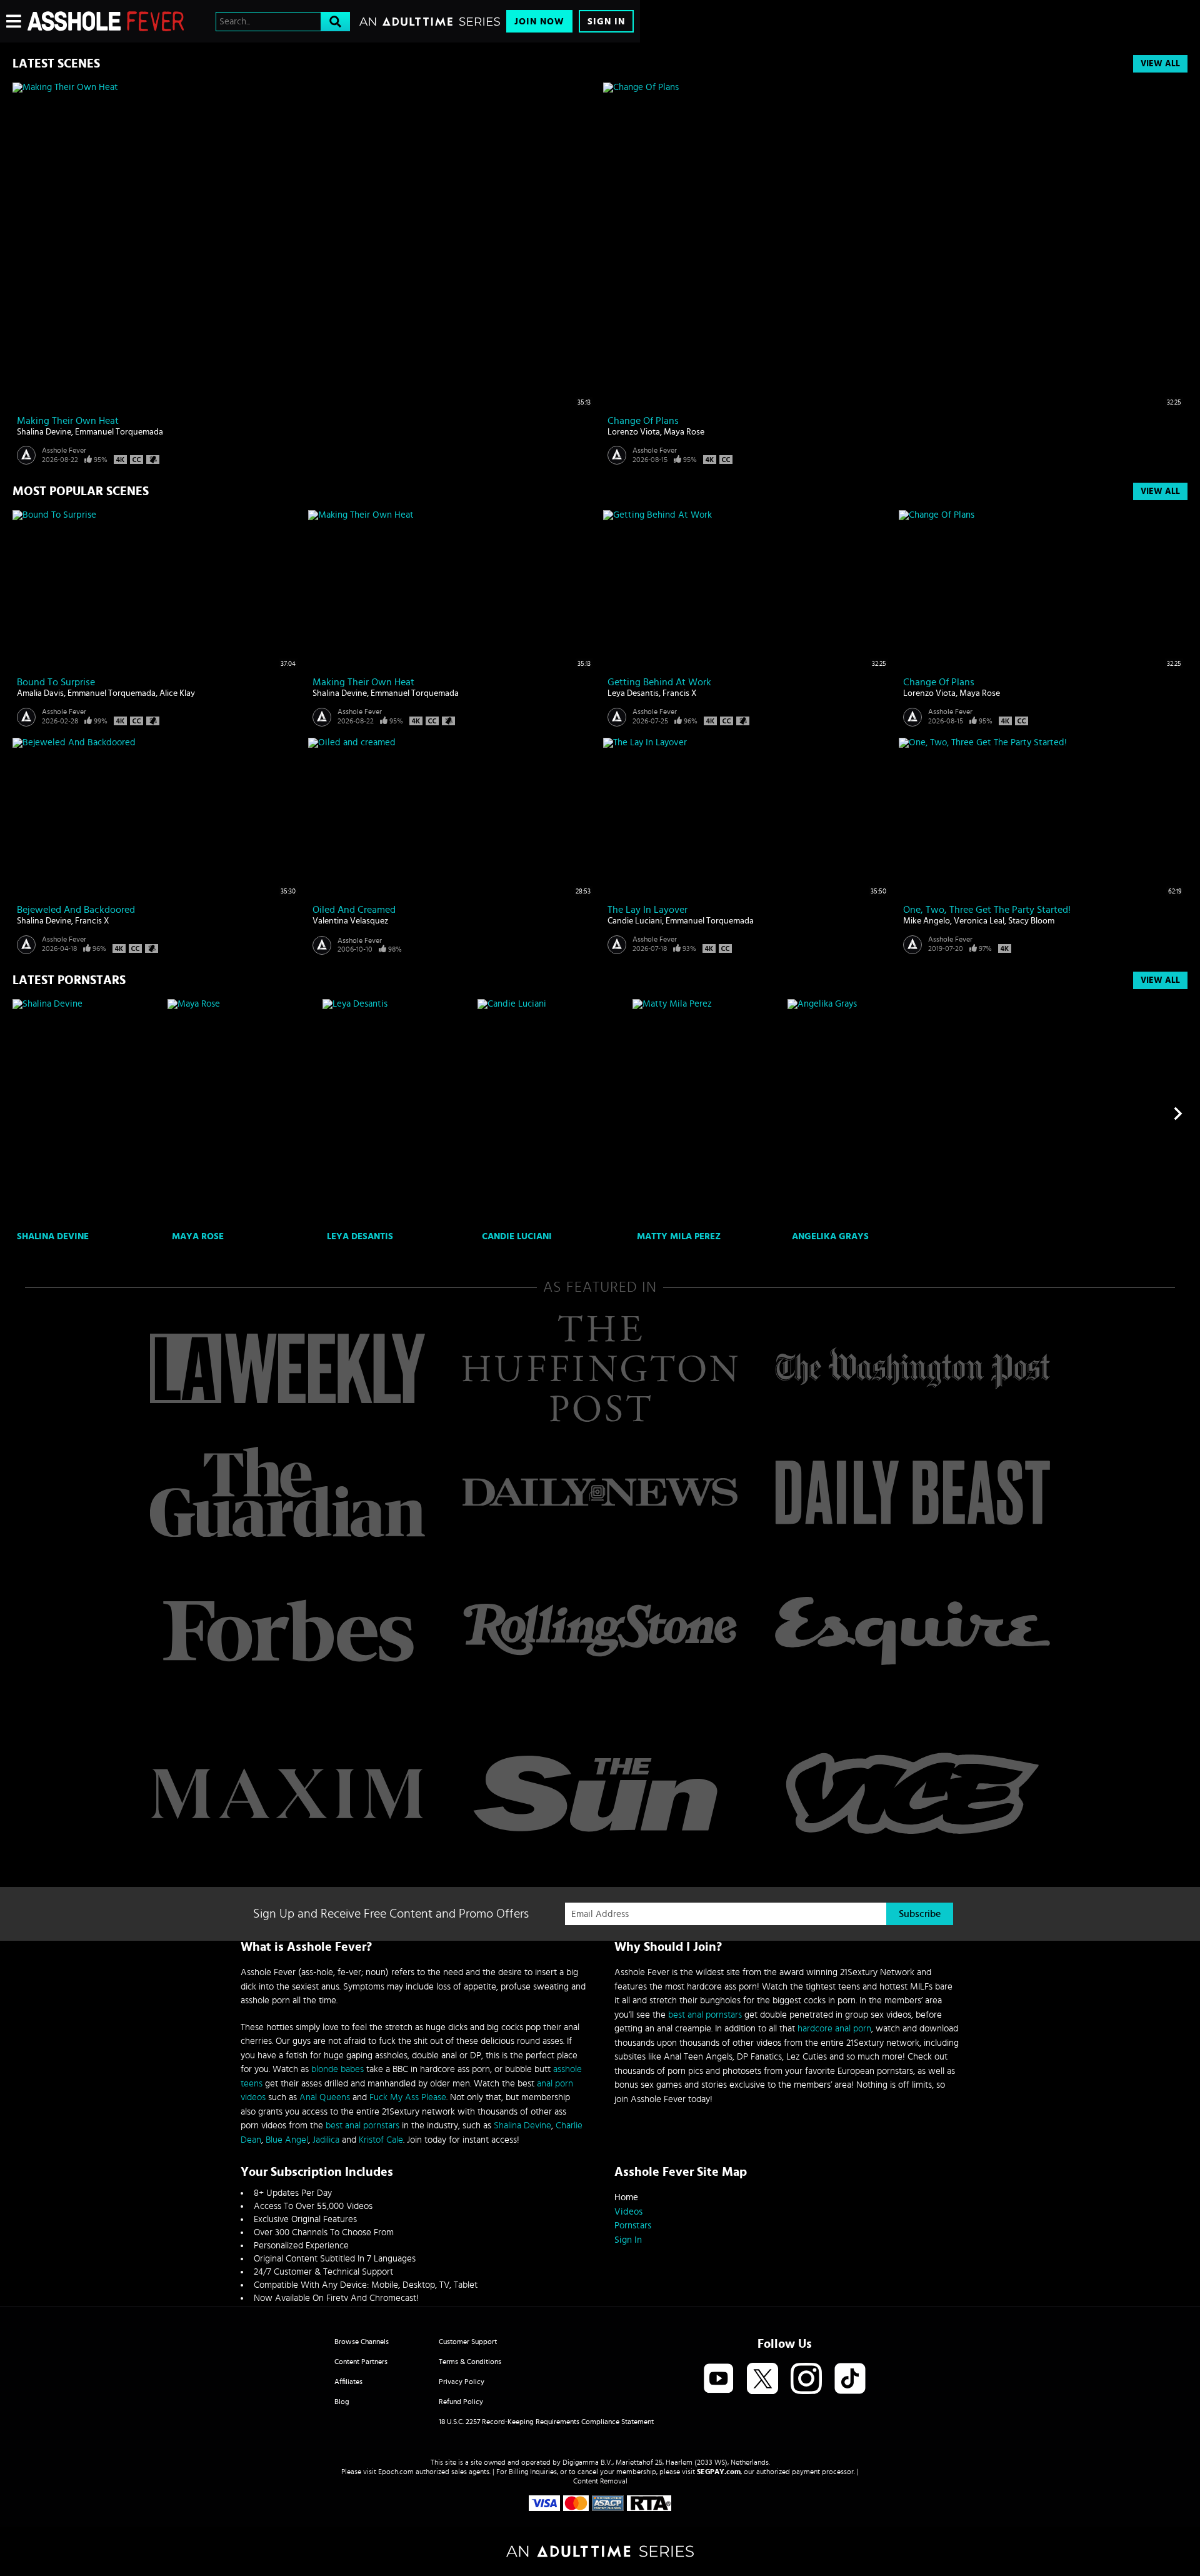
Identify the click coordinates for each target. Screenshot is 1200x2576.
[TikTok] (850, 2379)
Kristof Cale (381, 2140)
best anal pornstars (362, 2126)
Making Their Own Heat (68, 421)
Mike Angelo (927, 921)
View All (1160, 64)
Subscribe (920, 1914)
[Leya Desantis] (398, 1113)
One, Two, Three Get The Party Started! (987, 910)
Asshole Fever (64, 450)
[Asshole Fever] (106, 21)
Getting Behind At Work (659, 682)
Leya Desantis (633, 693)
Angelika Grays (830, 1236)
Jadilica (326, 2140)
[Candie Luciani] (553, 1113)
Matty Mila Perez (679, 1236)
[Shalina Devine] (88, 1113)
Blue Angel (287, 2140)
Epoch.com (396, 2472)
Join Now (539, 22)
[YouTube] (719, 2379)
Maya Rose (684, 432)
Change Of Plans (643, 421)
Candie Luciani (635, 921)
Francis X (680, 693)
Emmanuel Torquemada (119, 432)
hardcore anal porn (834, 2029)
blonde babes (337, 2069)
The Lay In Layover (647, 910)
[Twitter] (762, 2379)
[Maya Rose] (243, 1113)
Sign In (606, 22)
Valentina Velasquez (350, 921)
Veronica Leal (979, 921)
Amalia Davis (40, 693)
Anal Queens (325, 2097)
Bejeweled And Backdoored (76, 910)
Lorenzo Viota (634, 432)
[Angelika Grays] (863, 1113)
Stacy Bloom (1031, 921)
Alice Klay (177, 693)
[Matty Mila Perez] (708, 1113)
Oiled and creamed (354, 910)
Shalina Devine (44, 432)
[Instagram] (806, 2379)
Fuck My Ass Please (408, 2097)
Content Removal (600, 2481)
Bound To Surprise (56, 682)
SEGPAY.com (719, 2472)
